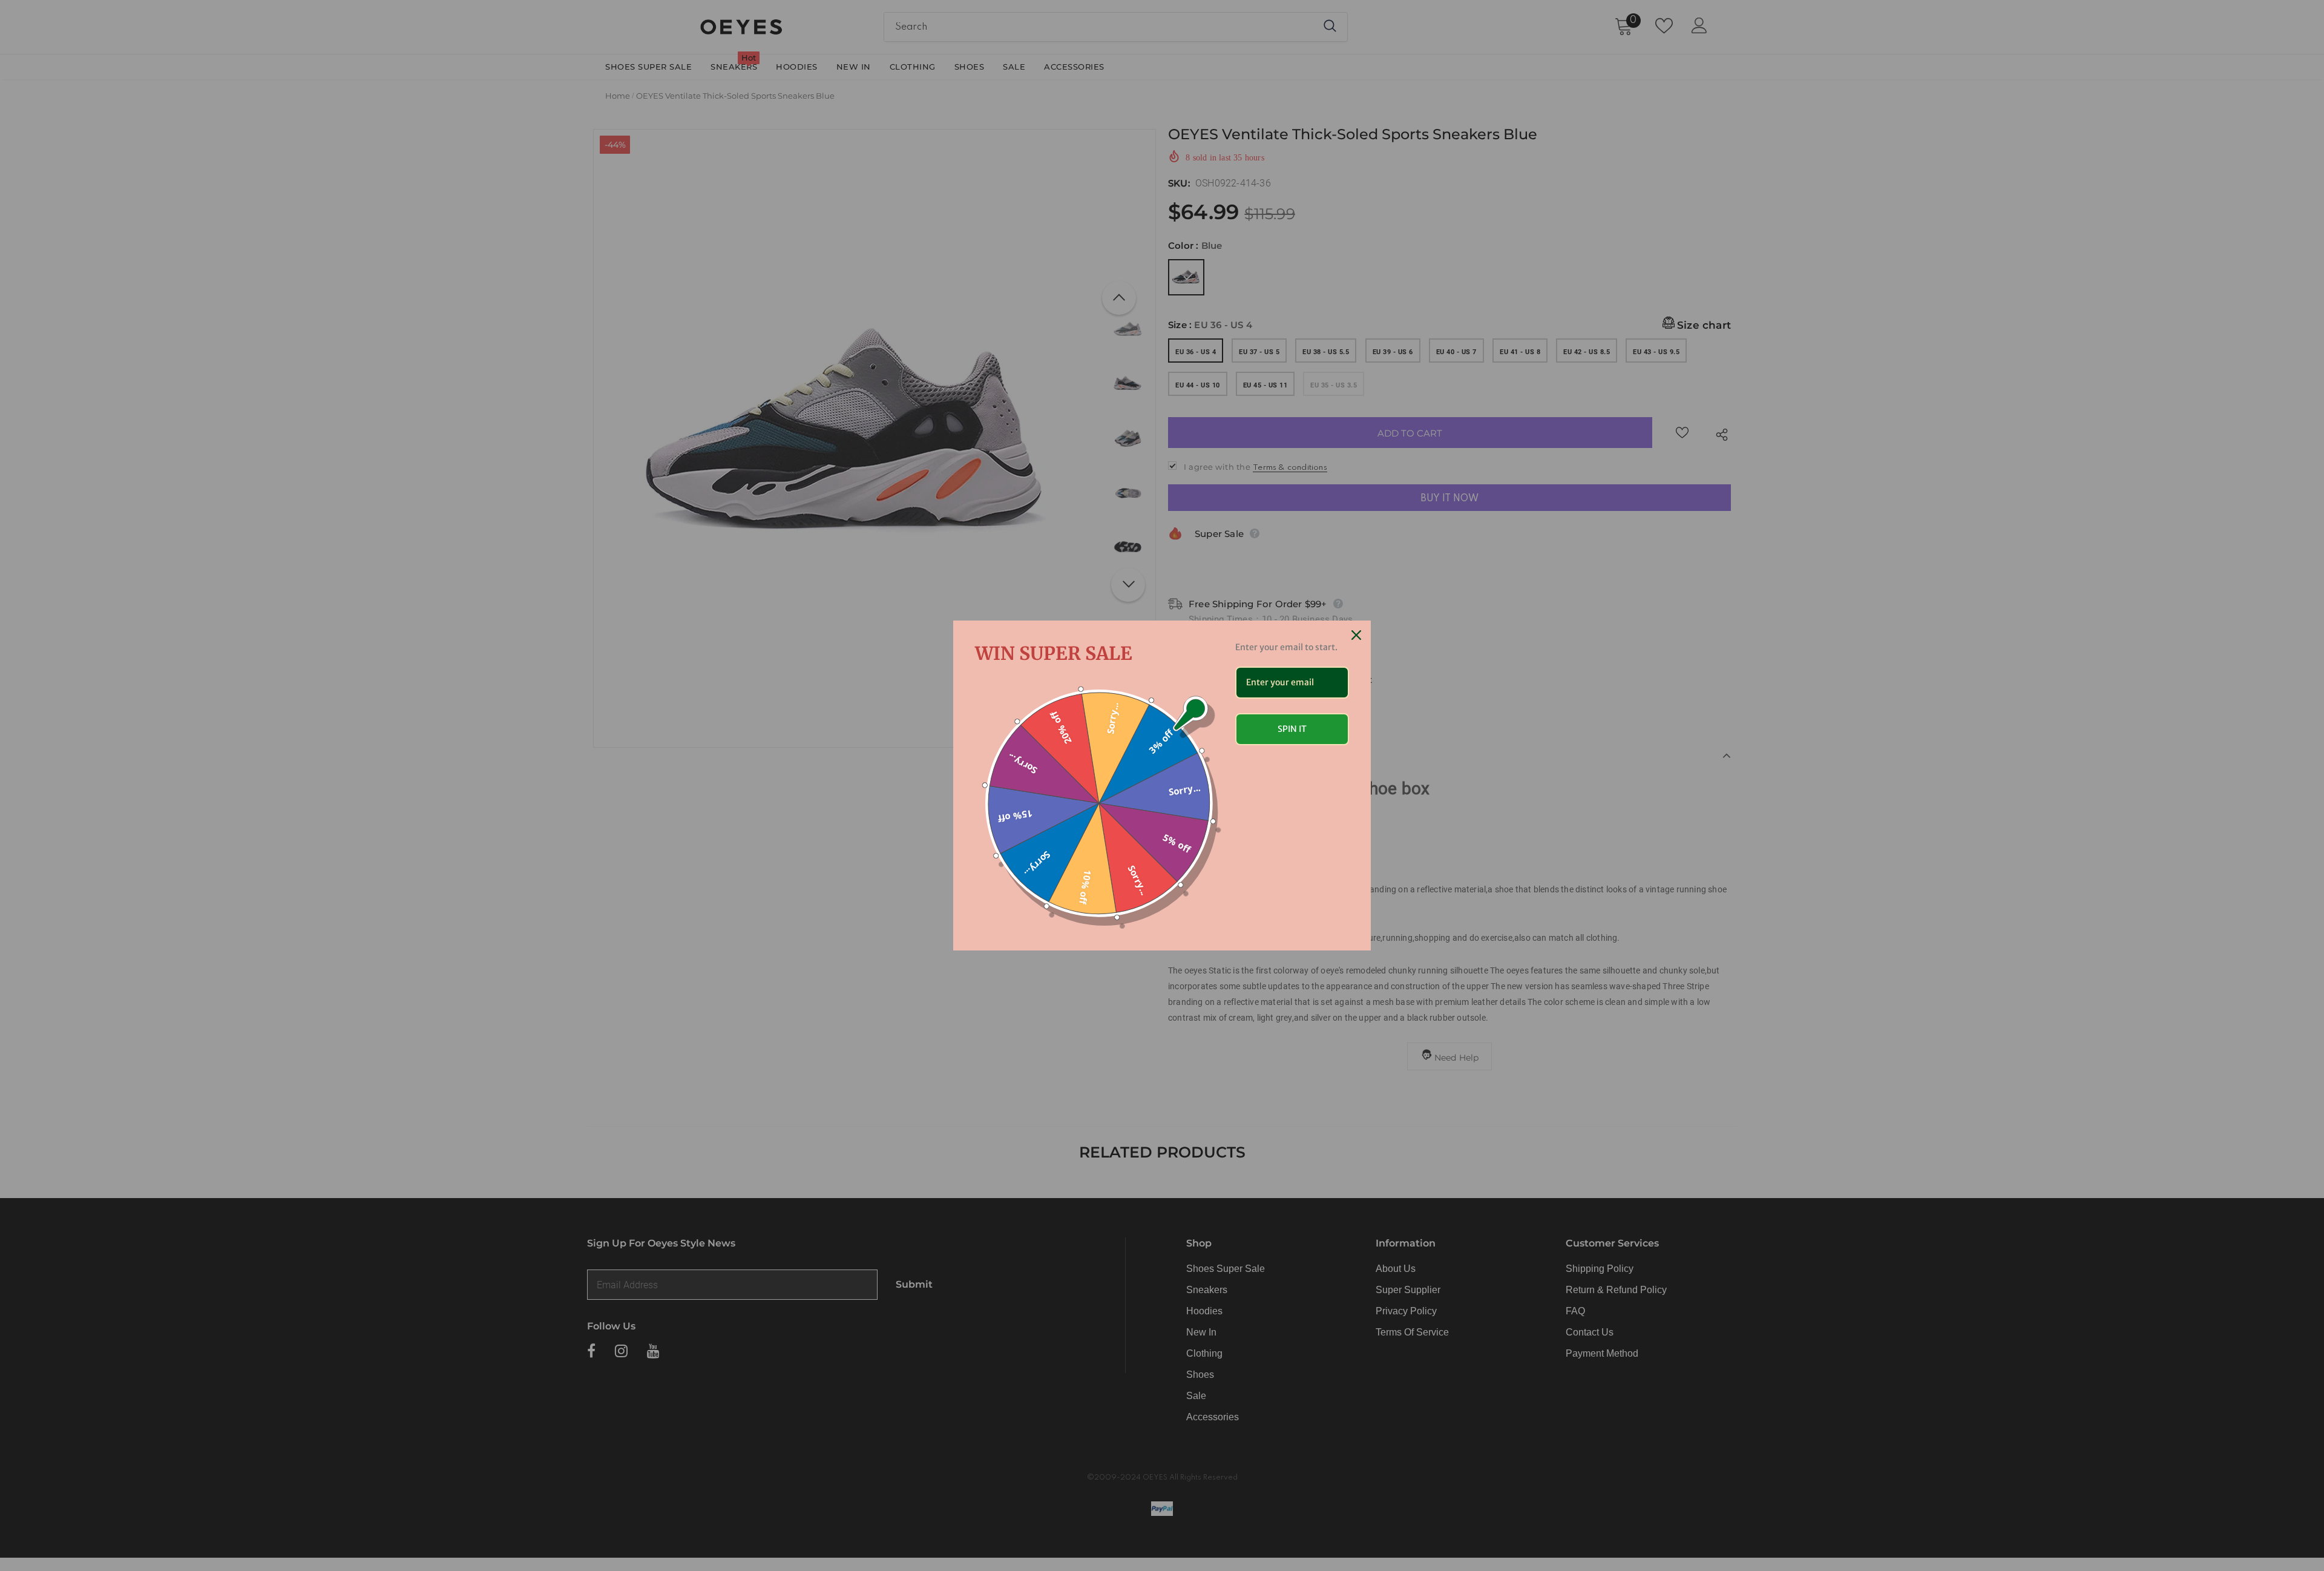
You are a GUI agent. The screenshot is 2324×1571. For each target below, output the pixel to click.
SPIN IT (1292, 729)
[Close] (1356, 635)
